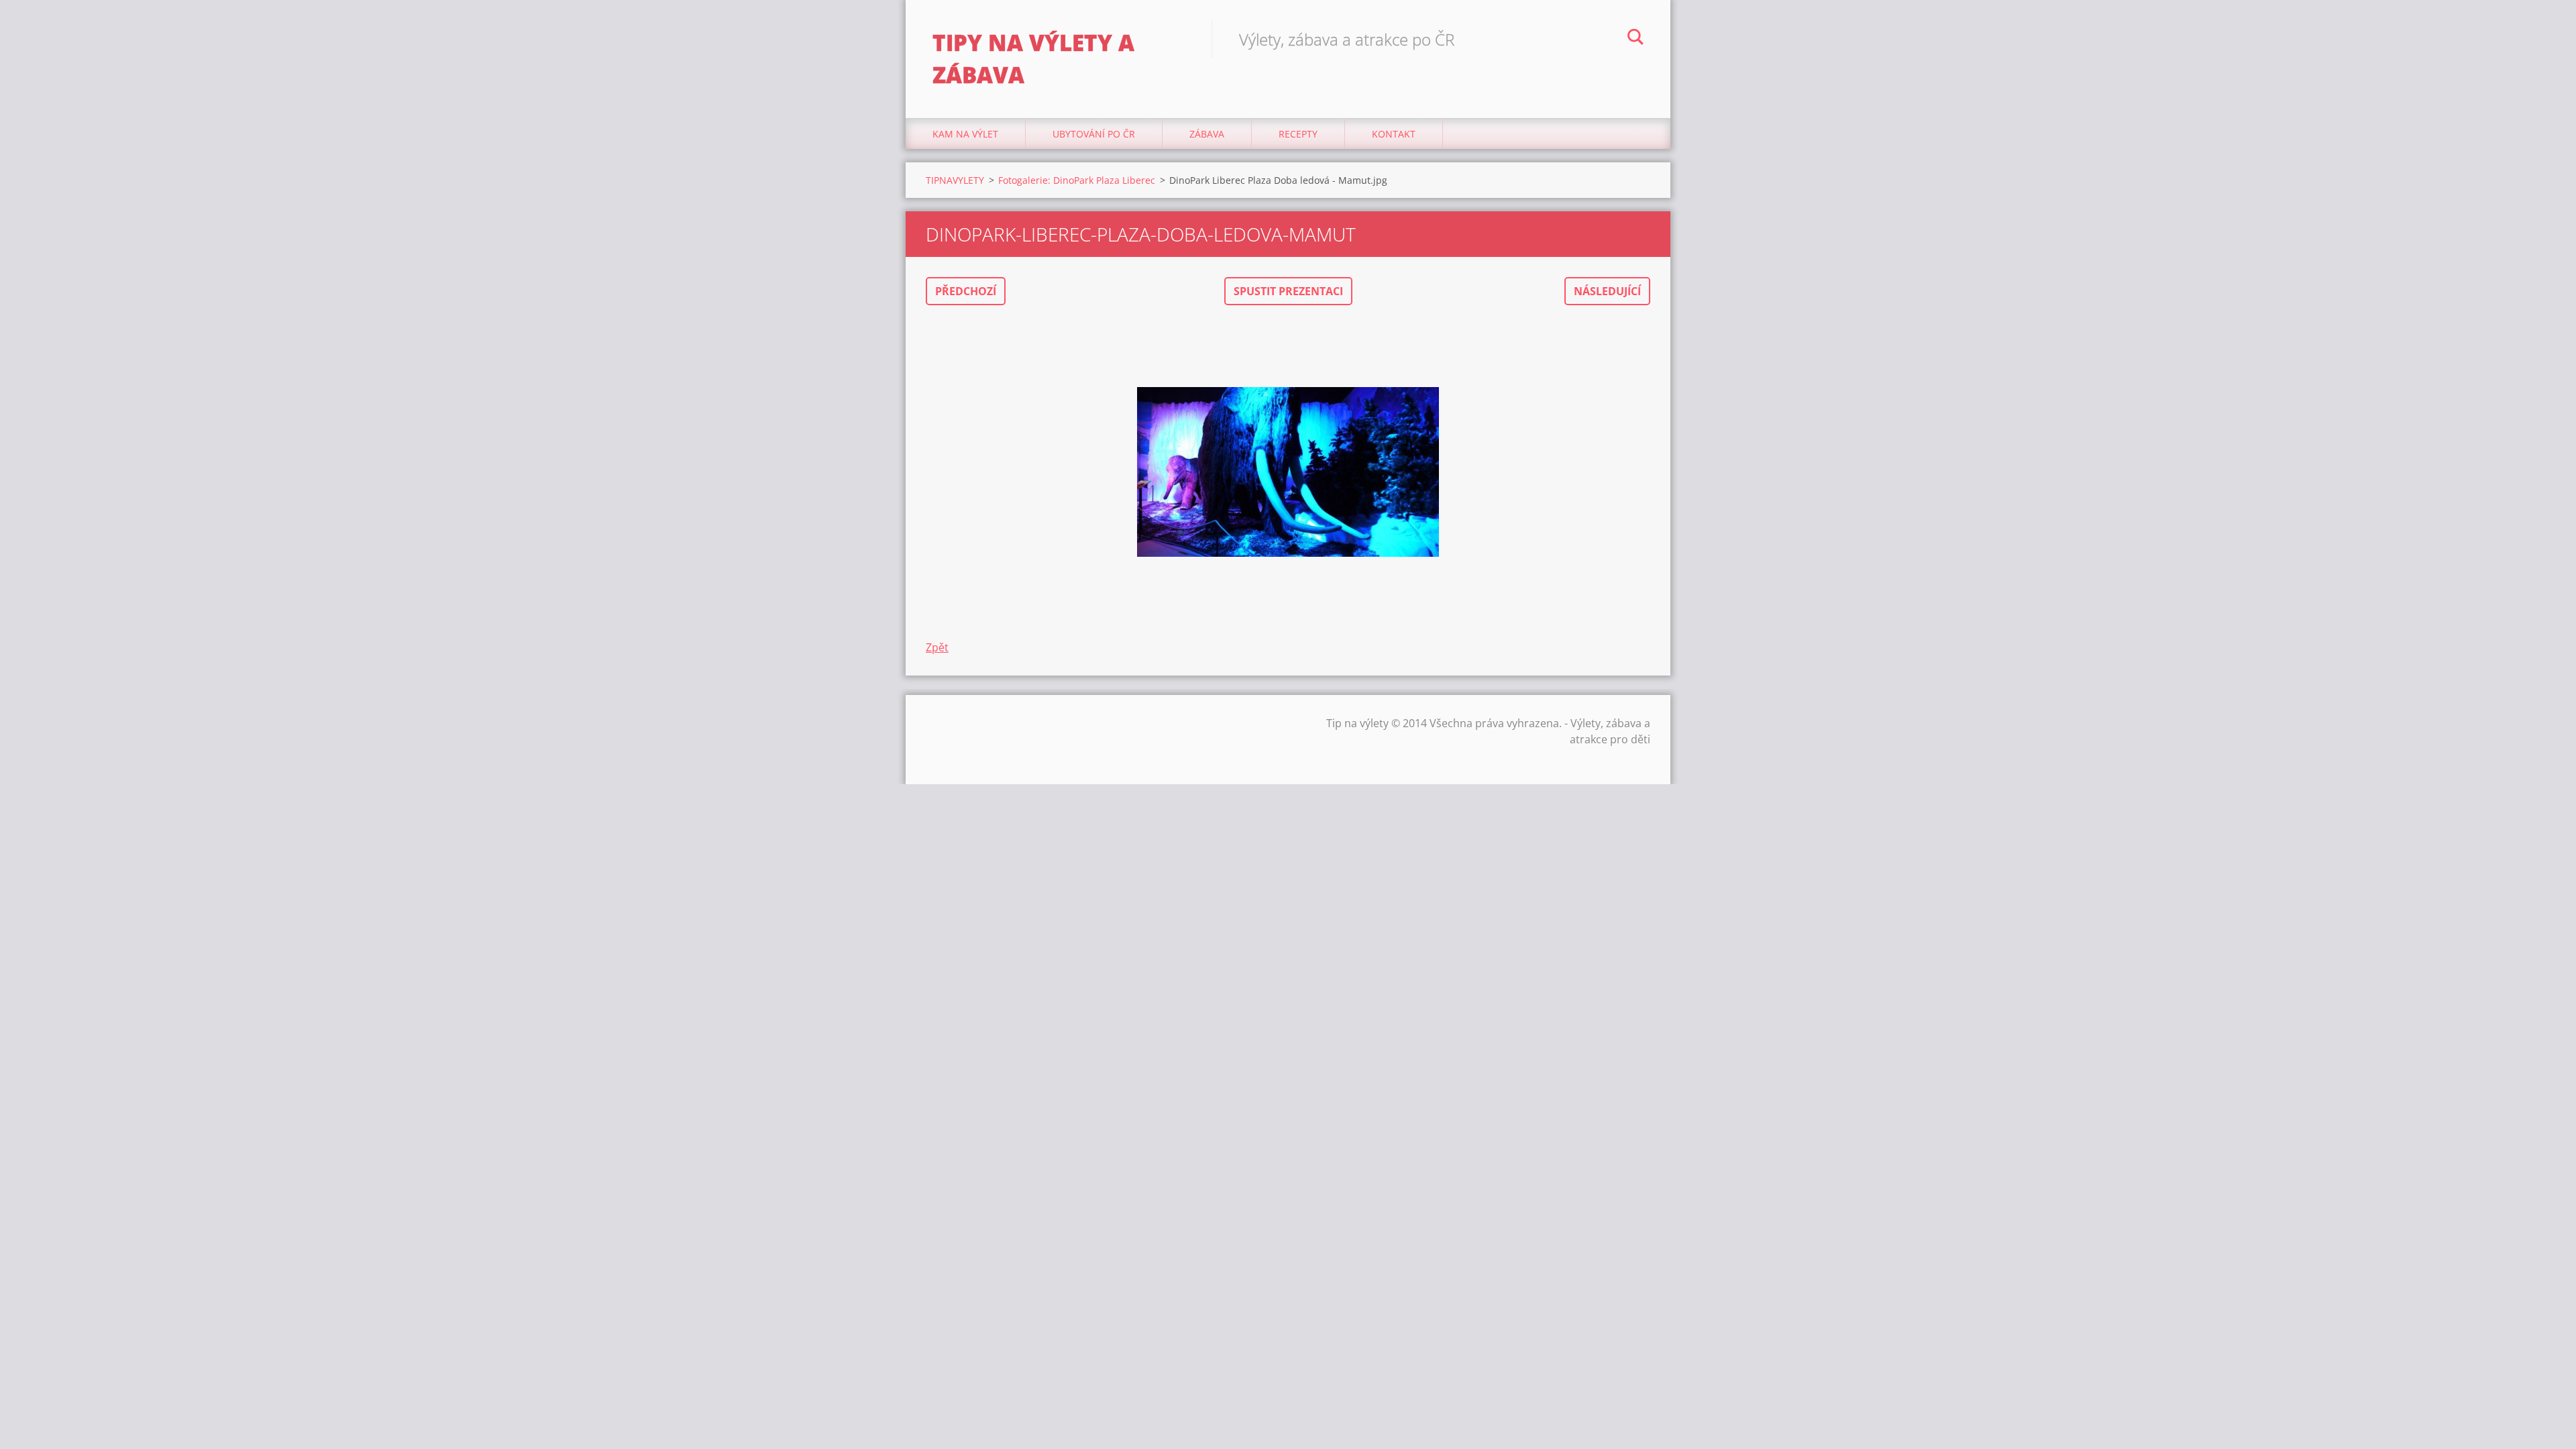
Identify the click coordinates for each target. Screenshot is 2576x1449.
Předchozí (966, 291)
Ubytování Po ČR (1094, 134)
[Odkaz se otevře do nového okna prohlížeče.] (1288, 472)
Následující (1607, 291)
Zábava (1207, 134)
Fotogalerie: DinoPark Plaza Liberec (1077, 180)
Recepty (1298, 134)
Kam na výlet (965, 134)
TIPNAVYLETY (955, 180)
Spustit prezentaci (1288, 291)
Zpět (937, 647)
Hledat (1635, 39)
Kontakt (1394, 134)
